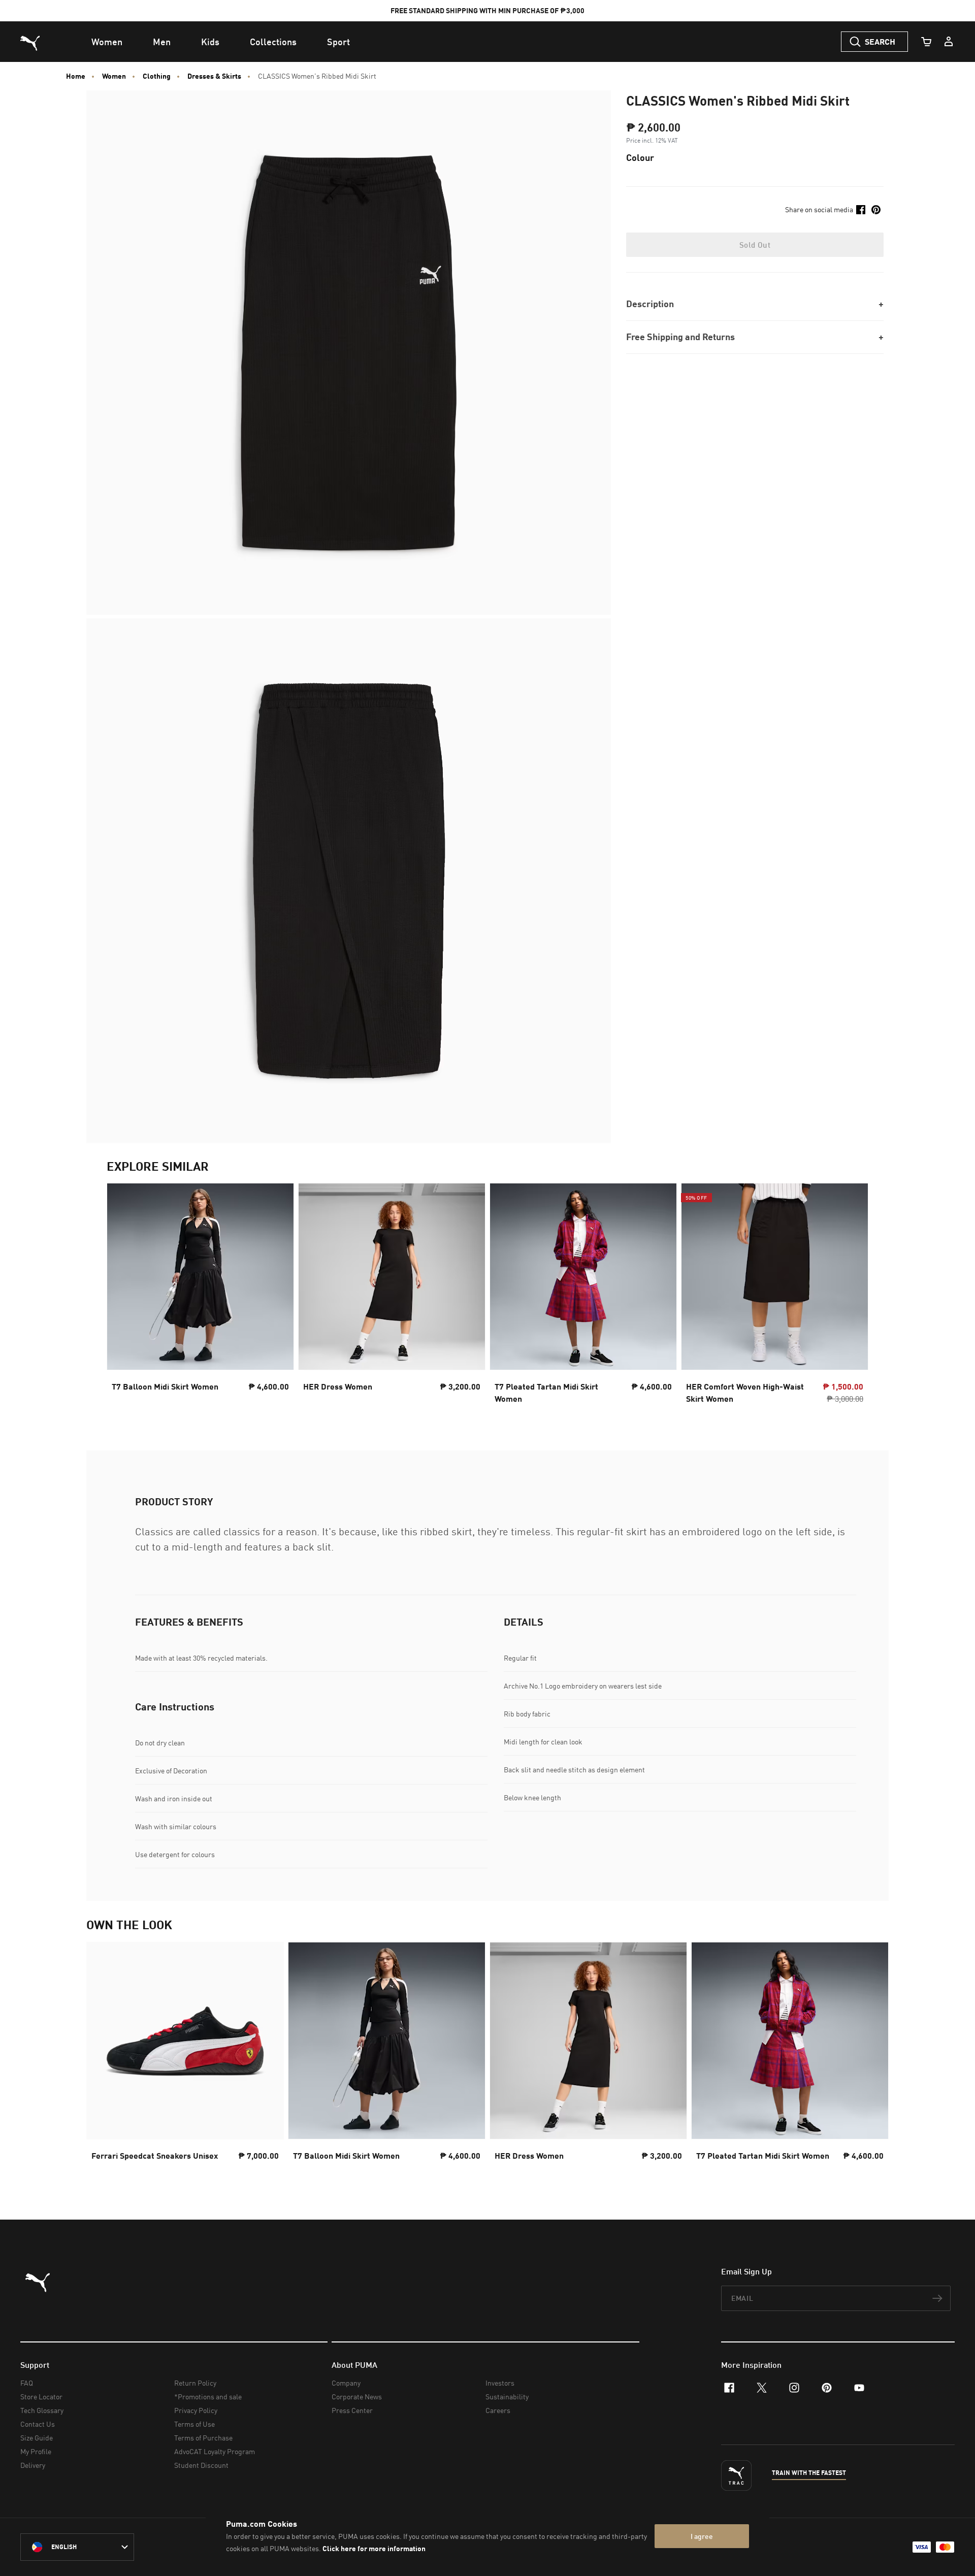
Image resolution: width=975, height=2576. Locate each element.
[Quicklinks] (949, 42)
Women (114, 76)
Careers (498, 2410)
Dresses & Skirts (214, 76)
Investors (500, 2383)
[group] (200, 1296)
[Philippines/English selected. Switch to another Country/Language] (77, 2547)
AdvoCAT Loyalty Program (215, 2451)
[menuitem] (107, 42)
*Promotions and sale (208, 2397)
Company (346, 2383)
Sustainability (507, 2397)
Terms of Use (194, 2424)
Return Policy (195, 2383)
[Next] (852, 1297)
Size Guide (37, 2438)
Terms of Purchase (203, 2438)
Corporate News (357, 2397)
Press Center (352, 2410)
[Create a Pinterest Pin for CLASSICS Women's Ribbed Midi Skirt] (876, 210)
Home (76, 76)
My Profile (36, 2451)
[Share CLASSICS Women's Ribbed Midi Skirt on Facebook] (861, 210)
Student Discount (201, 2465)
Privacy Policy (196, 2410)
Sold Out (755, 245)
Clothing (157, 76)
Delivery (33, 2465)
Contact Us (38, 2424)
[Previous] (123, 1297)
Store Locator (41, 2397)
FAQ (27, 2383)
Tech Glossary (42, 2410)
